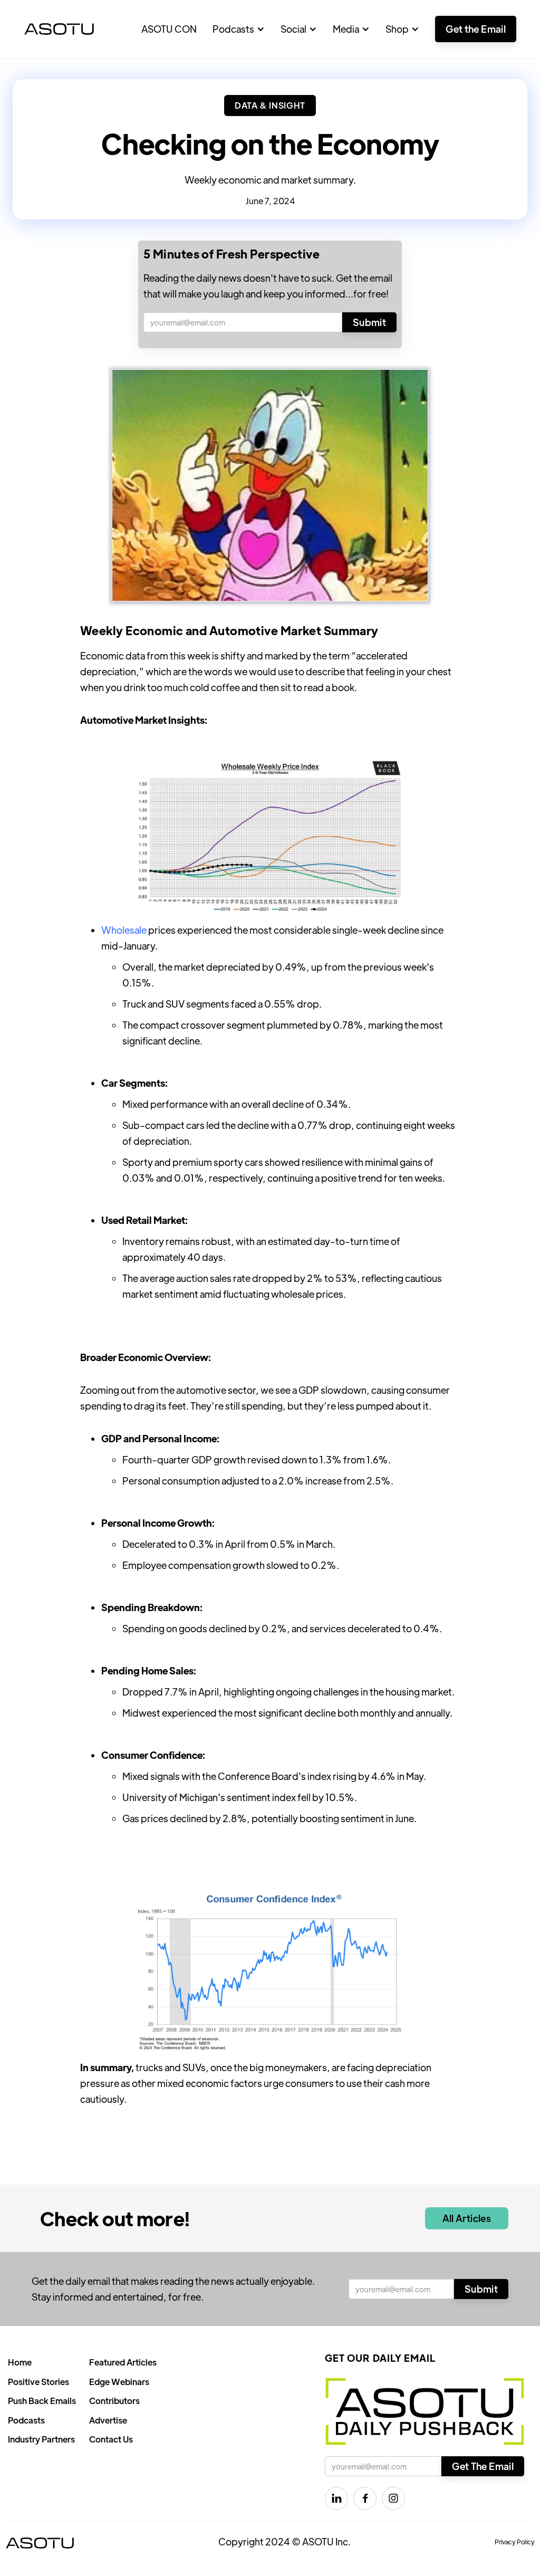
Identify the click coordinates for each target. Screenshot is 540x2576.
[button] (239, 29)
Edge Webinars (119, 2382)
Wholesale (124, 930)
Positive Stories (38, 2382)
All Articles (467, 2218)
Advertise (108, 2420)
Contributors (114, 2401)
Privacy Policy (515, 2542)
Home (20, 2362)
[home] (59, 29)
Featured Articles (123, 2362)
